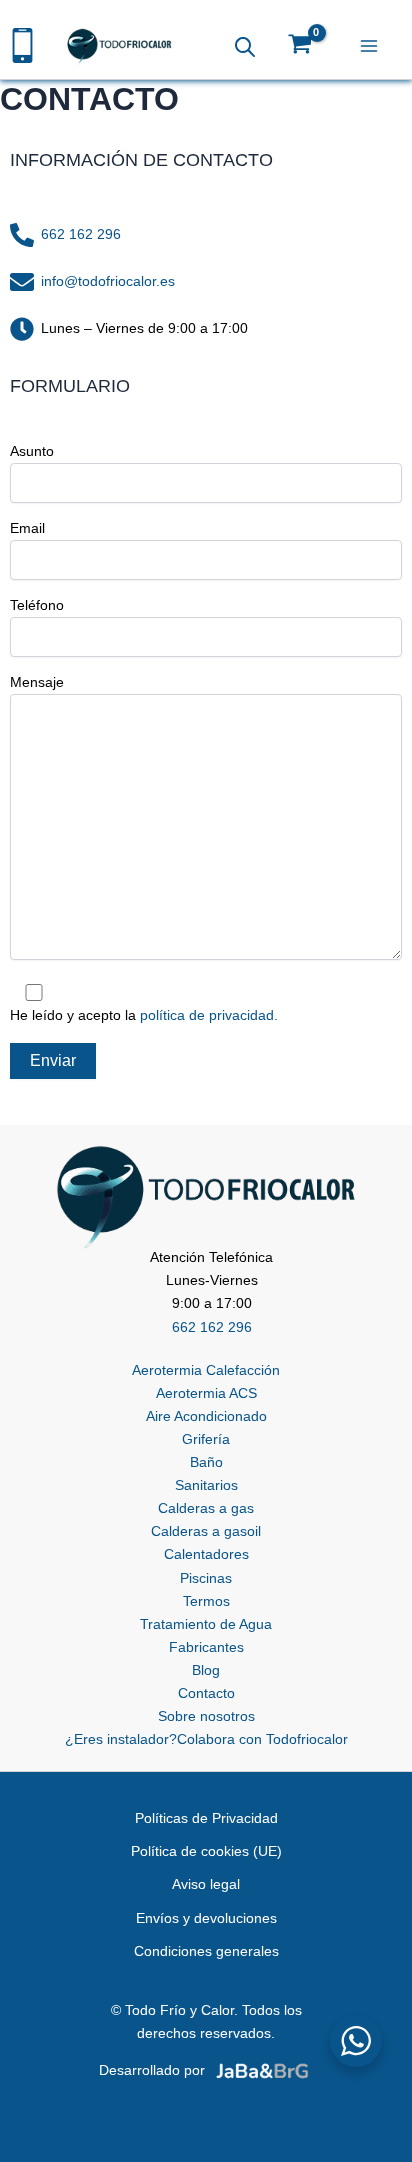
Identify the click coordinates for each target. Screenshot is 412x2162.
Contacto (206, 1693)
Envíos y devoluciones (206, 1918)
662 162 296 (81, 234)
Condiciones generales (206, 1951)
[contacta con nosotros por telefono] (22, 43)
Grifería (206, 1439)
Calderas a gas (206, 1508)
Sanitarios (206, 1485)
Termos (206, 1601)
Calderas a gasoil (206, 1531)
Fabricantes (206, 1647)
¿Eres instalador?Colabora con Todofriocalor (206, 1739)
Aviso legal (206, 1884)
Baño (206, 1462)
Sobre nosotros (206, 1716)
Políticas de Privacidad (206, 1818)
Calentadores (206, 1554)
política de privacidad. (209, 1015)
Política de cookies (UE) (206, 1851)
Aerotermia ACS (206, 1393)
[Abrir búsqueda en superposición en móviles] (245, 46)
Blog (206, 1670)
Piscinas (206, 1578)
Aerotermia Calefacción (206, 1370)
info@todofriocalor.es (108, 281)
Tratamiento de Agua (206, 1624)
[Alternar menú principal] (373, 47)
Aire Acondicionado (206, 1416)
